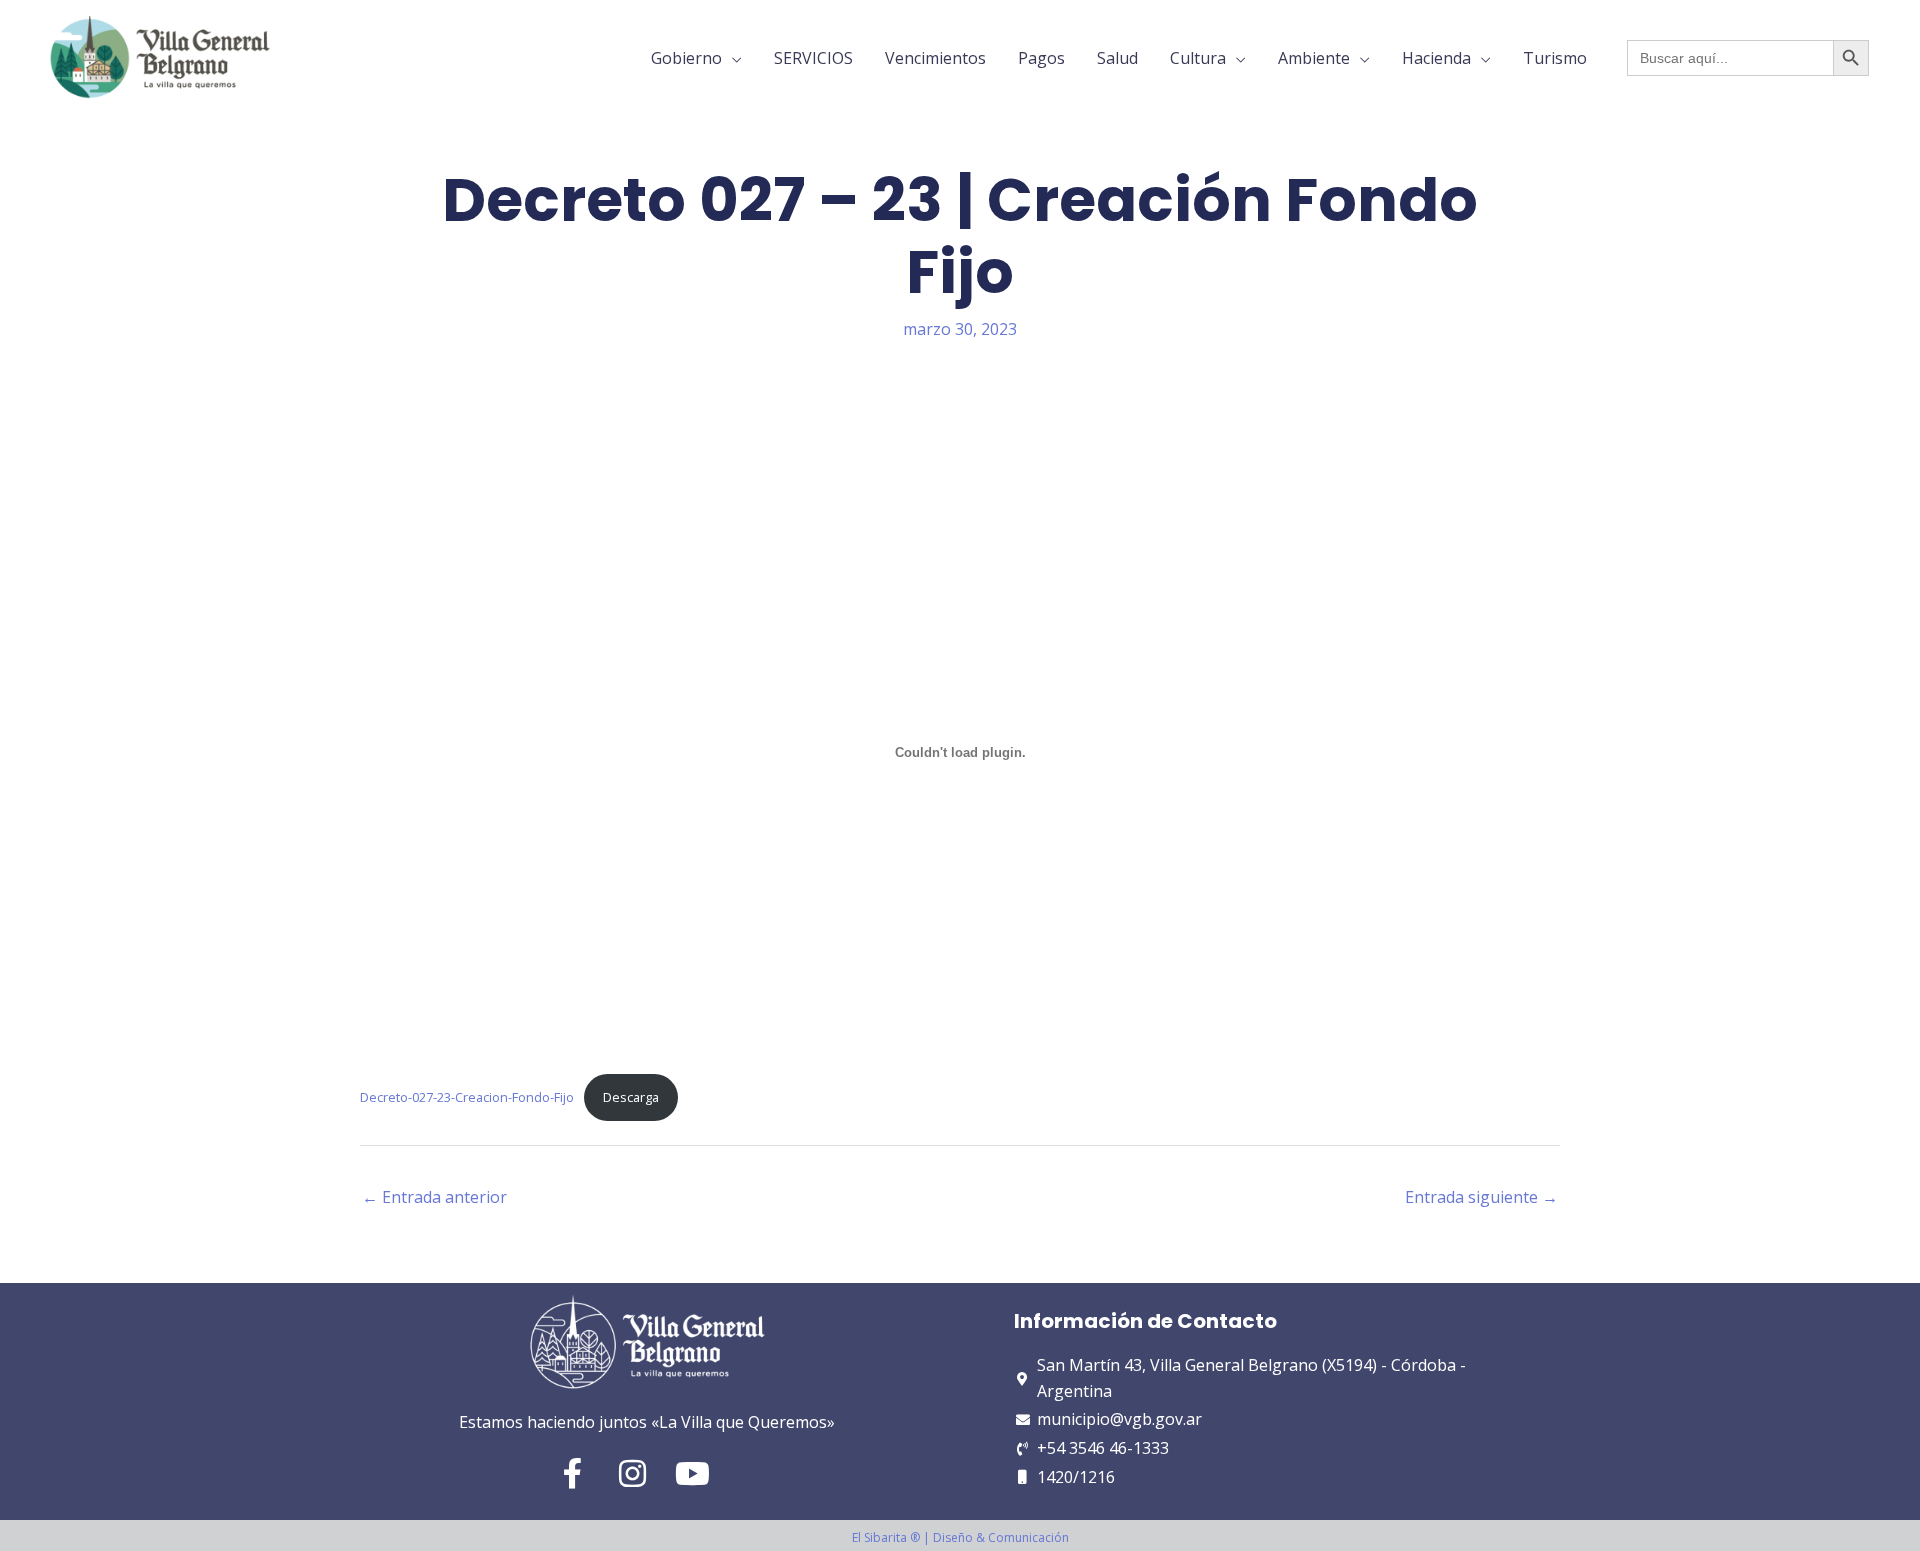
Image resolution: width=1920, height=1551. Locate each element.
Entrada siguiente (1481, 1197)
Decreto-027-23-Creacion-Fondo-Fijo (467, 1097)
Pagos (1041, 58)
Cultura (1198, 58)
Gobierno (686, 58)
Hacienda (1436, 58)
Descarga (631, 1097)
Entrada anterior (434, 1197)
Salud (1117, 58)
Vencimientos (935, 58)
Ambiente (1314, 58)
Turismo (1555, 58)
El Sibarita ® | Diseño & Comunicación (960, 1537)
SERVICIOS (813, 58)
